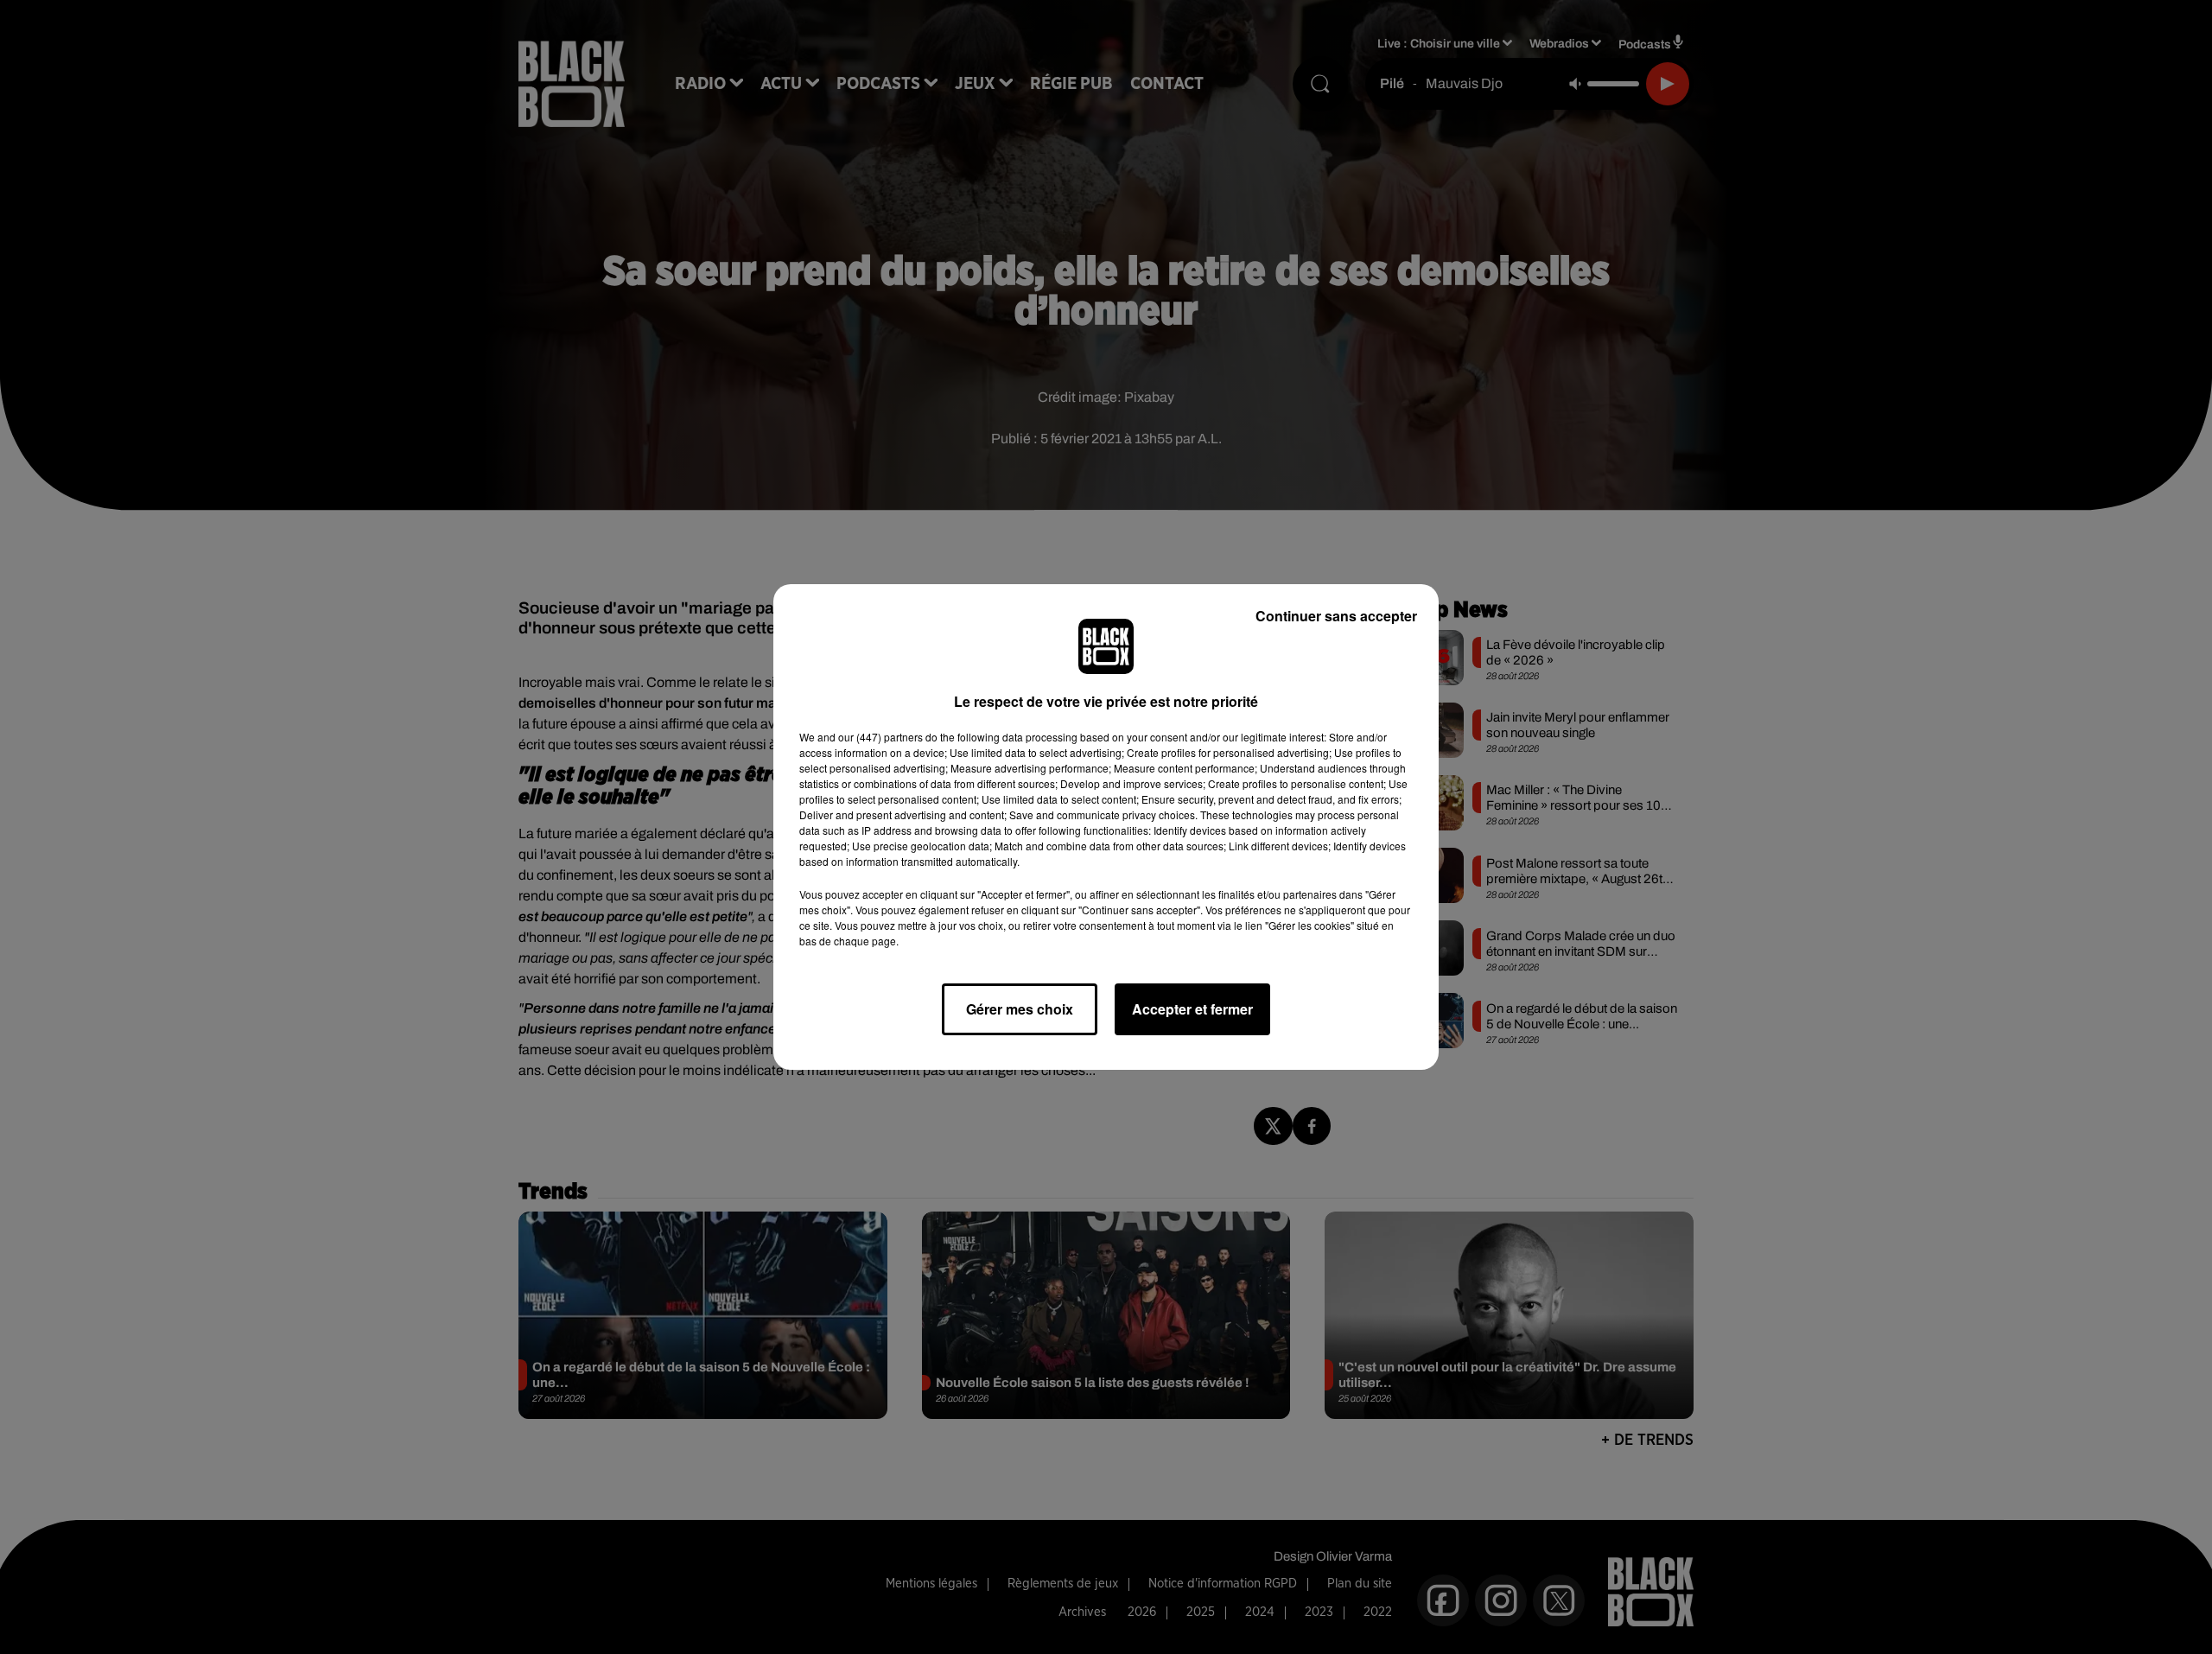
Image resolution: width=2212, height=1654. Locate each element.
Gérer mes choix (1020, 1009)
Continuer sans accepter (1336, 616)
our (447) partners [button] (880, 737)
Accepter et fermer (1192, 1009)
